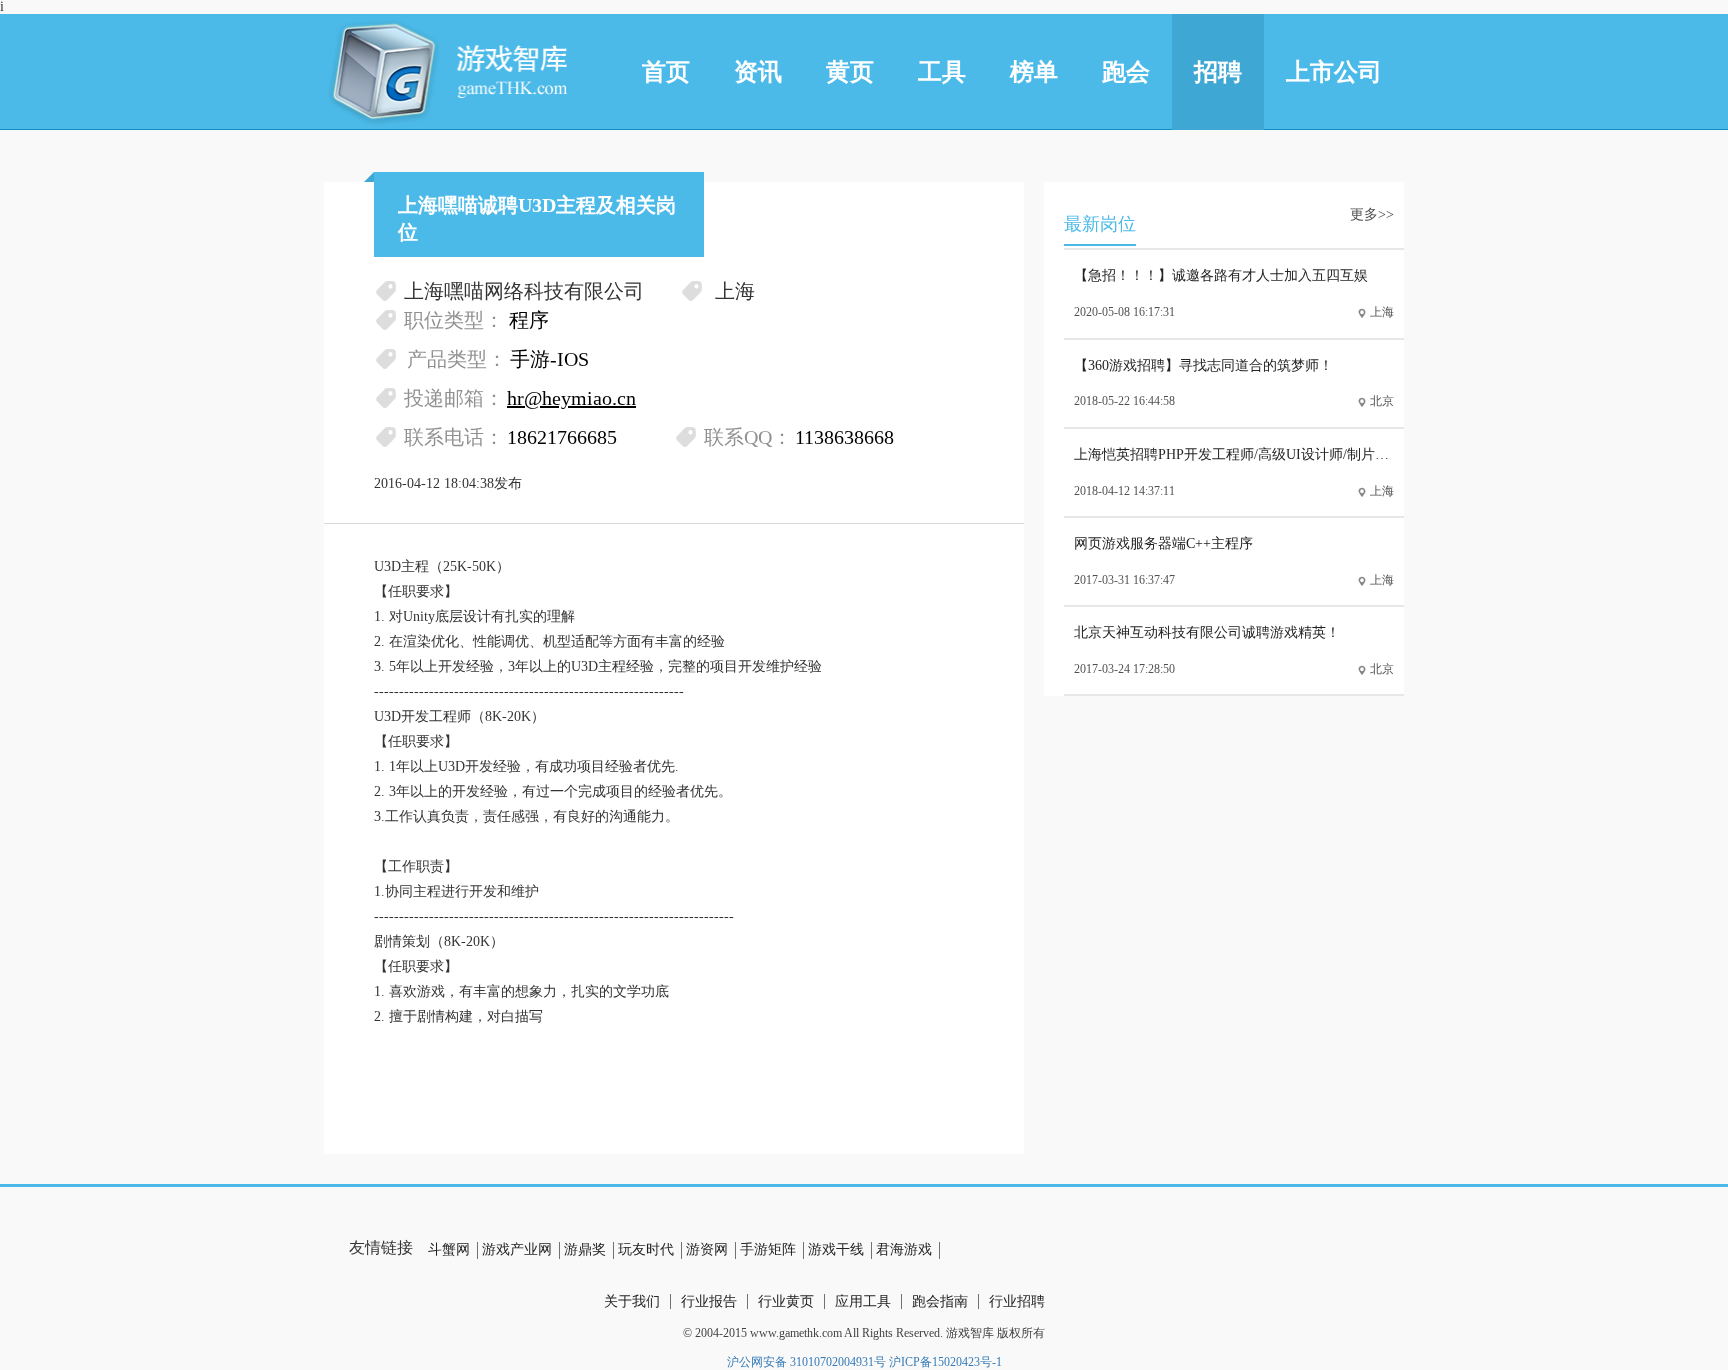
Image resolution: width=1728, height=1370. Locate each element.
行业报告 (709, 1301)
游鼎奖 (585, 1249)
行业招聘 (1017, 1301)
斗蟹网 (449, 1249)
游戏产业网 (517, 1249)
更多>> (1372, 214)
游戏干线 (836, 1249)
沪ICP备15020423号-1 (945, 1362)
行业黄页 (786, 1301)
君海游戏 (904, 1249)
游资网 (707, 1249)
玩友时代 (646, 1249)
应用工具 (863, 1301)
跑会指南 (940, 1301)
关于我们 (632, 1301)
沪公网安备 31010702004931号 (806, 1362)
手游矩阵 (768, 1249)
